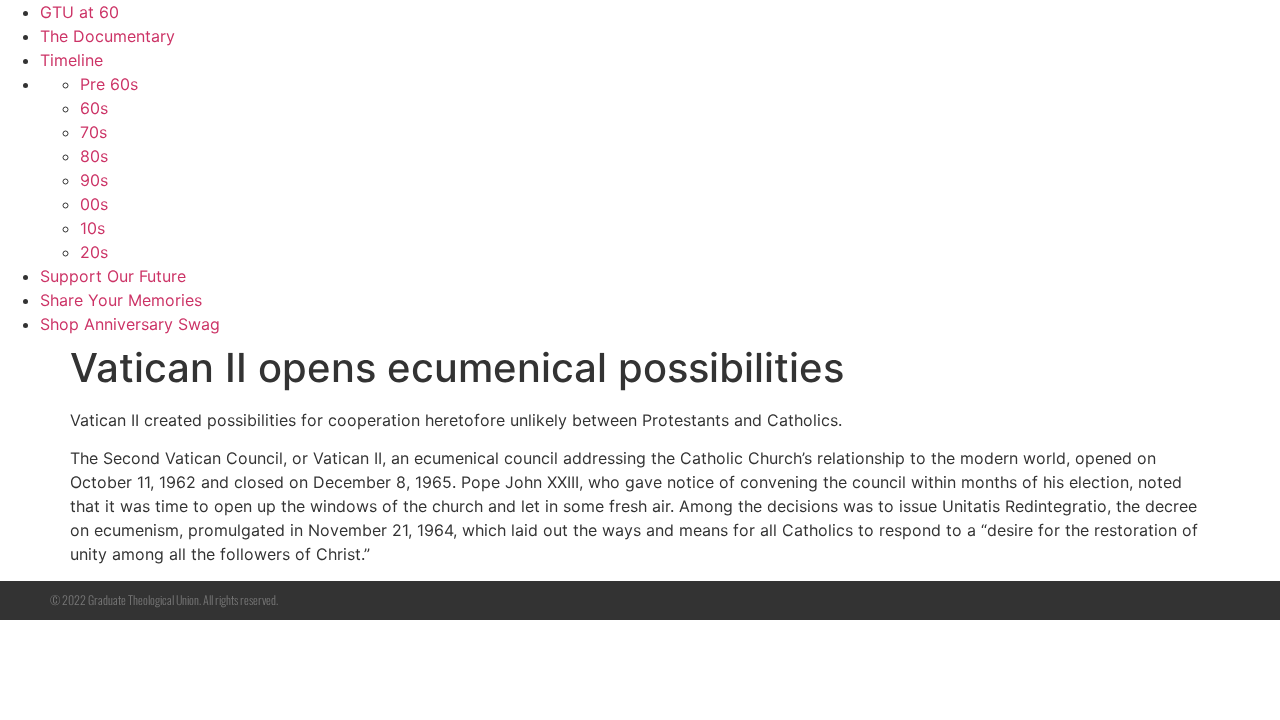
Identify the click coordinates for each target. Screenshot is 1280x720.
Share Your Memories (121, 300)
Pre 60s (109, 84)
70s (93, 132)
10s (92, 228)
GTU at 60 (79, 12)
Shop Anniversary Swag (130, 324)
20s (94, 252)
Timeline (71, 60)
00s (94, 204)
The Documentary (107, 36)
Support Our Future (113, 276)
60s (94, 108)
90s (94, 180)
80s (94, 156)
